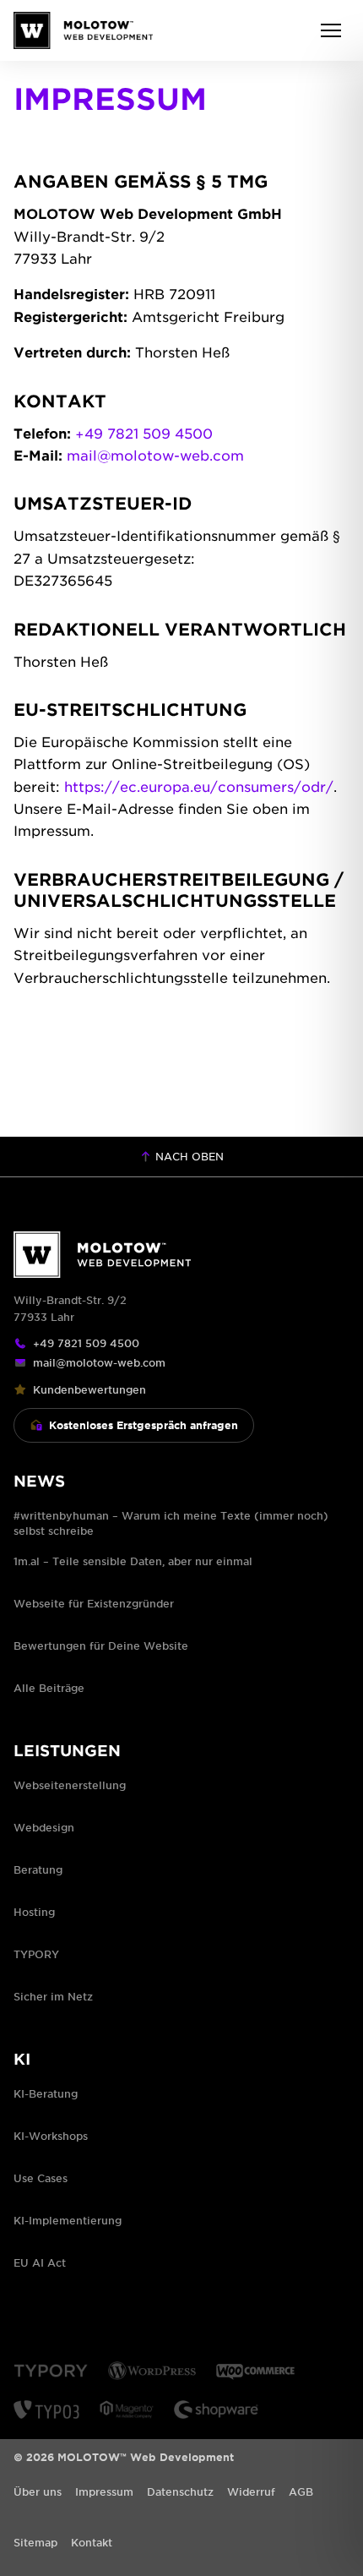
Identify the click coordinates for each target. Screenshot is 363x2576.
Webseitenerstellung (70, 1785)
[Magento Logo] (127, 2410)
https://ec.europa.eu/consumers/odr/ (199, 786)
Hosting (34, 1912)
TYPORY (36, 1954)
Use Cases (41, 2178)
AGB (301, 2491)
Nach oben (188, 1156)
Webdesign (44, 1827)
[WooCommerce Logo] (255, 2371)
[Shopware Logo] (216, 2410)
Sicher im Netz (53, 1996)
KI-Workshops (51, 2136)
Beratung (38, 1869)
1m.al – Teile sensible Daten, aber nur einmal (133, 1561)
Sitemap (35, 2542)
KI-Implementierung (68, 2220)
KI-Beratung (46, 2093)
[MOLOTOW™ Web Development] (181, 1255)
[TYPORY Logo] (51, 2371)
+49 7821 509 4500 (144, 433)
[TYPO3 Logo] (46, 2410)
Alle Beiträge (49, 1688)
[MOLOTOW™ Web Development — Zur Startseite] (83, 30)
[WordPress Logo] (152, 2371)
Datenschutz (180, 2491)
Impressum (104, 2491)
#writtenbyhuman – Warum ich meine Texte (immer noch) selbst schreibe (171, 1523)
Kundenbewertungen (89, 1389)
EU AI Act (40, 2262)
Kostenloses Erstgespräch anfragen (144, 1425)
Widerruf (251, 2491)
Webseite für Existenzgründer (94, 1603)
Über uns (38, 2491)
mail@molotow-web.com (155, 455)
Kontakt (92, 2542)
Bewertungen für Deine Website (101, 1645)
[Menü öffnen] (331, 30)
